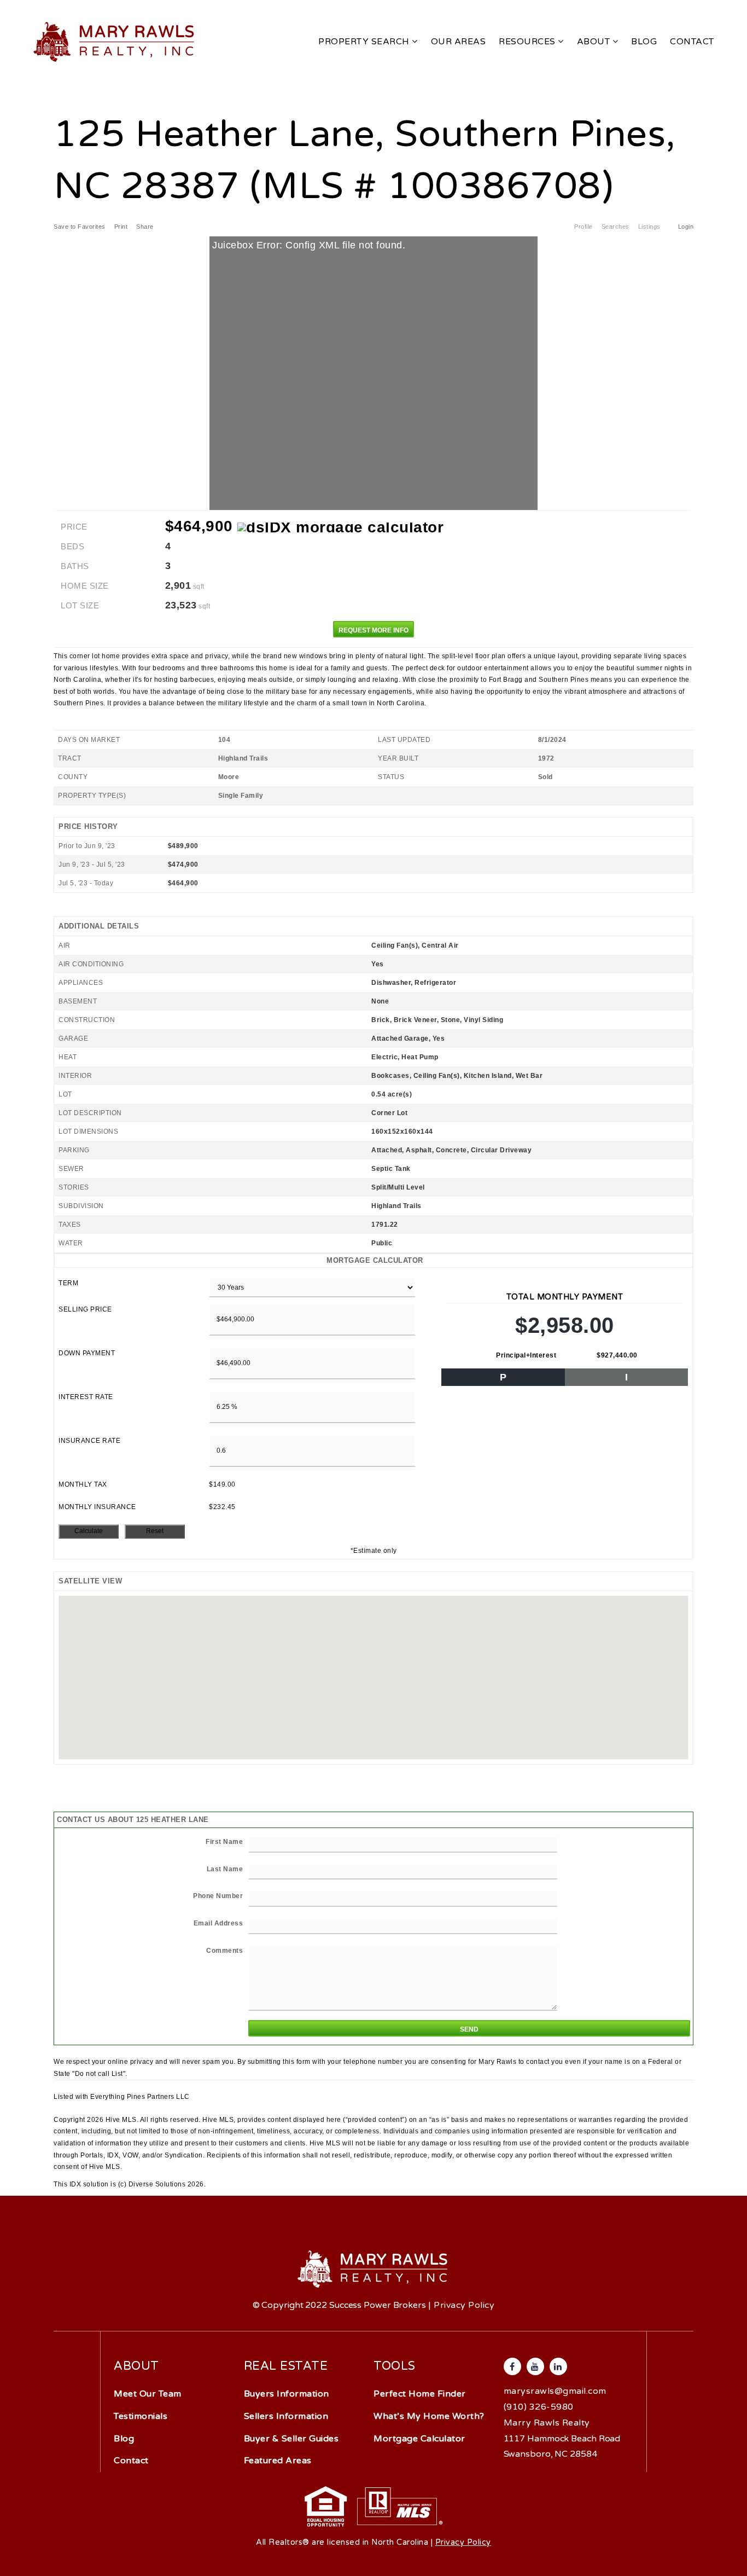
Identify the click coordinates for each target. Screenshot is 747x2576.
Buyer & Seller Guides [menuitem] (291, 2439)
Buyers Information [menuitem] (287, 2394)
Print (121, 227)
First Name (224, 1842)
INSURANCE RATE (89, 1441)
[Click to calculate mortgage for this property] (340, 527)
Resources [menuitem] (528, 42)
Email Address (218, 1923)
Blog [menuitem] (644, 42)
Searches (615, 227)
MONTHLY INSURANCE (97, 1507)
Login (686, 227)
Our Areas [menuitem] (459, 42)
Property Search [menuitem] (365, 42)
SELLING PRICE (85, 1309)
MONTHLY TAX (83, 1484)
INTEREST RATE (86, 1397)
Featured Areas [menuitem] (278, 2461)
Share (146, 227)
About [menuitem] (595, 42)
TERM (68, 1283)
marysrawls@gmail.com (555, 2391)
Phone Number (218, 1896)
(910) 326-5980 (539, 2407)
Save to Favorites (80, 227)
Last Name (225, 1869)
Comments (224, 1951)
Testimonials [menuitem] (141, 2416)
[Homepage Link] (115, 41)
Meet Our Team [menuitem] (148, 2394)
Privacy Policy (464, 2305)
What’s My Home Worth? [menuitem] (429, 2416)
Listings (649, 227)
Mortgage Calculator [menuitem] (419, 2439)
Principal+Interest (526, 1355)
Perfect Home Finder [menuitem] (420, 2394)
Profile (583, 227)
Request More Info (373, 630)
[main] (373, 1095)
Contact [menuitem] (692, 42)
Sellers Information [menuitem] (286, 2416)
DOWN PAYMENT (87, 1353)
